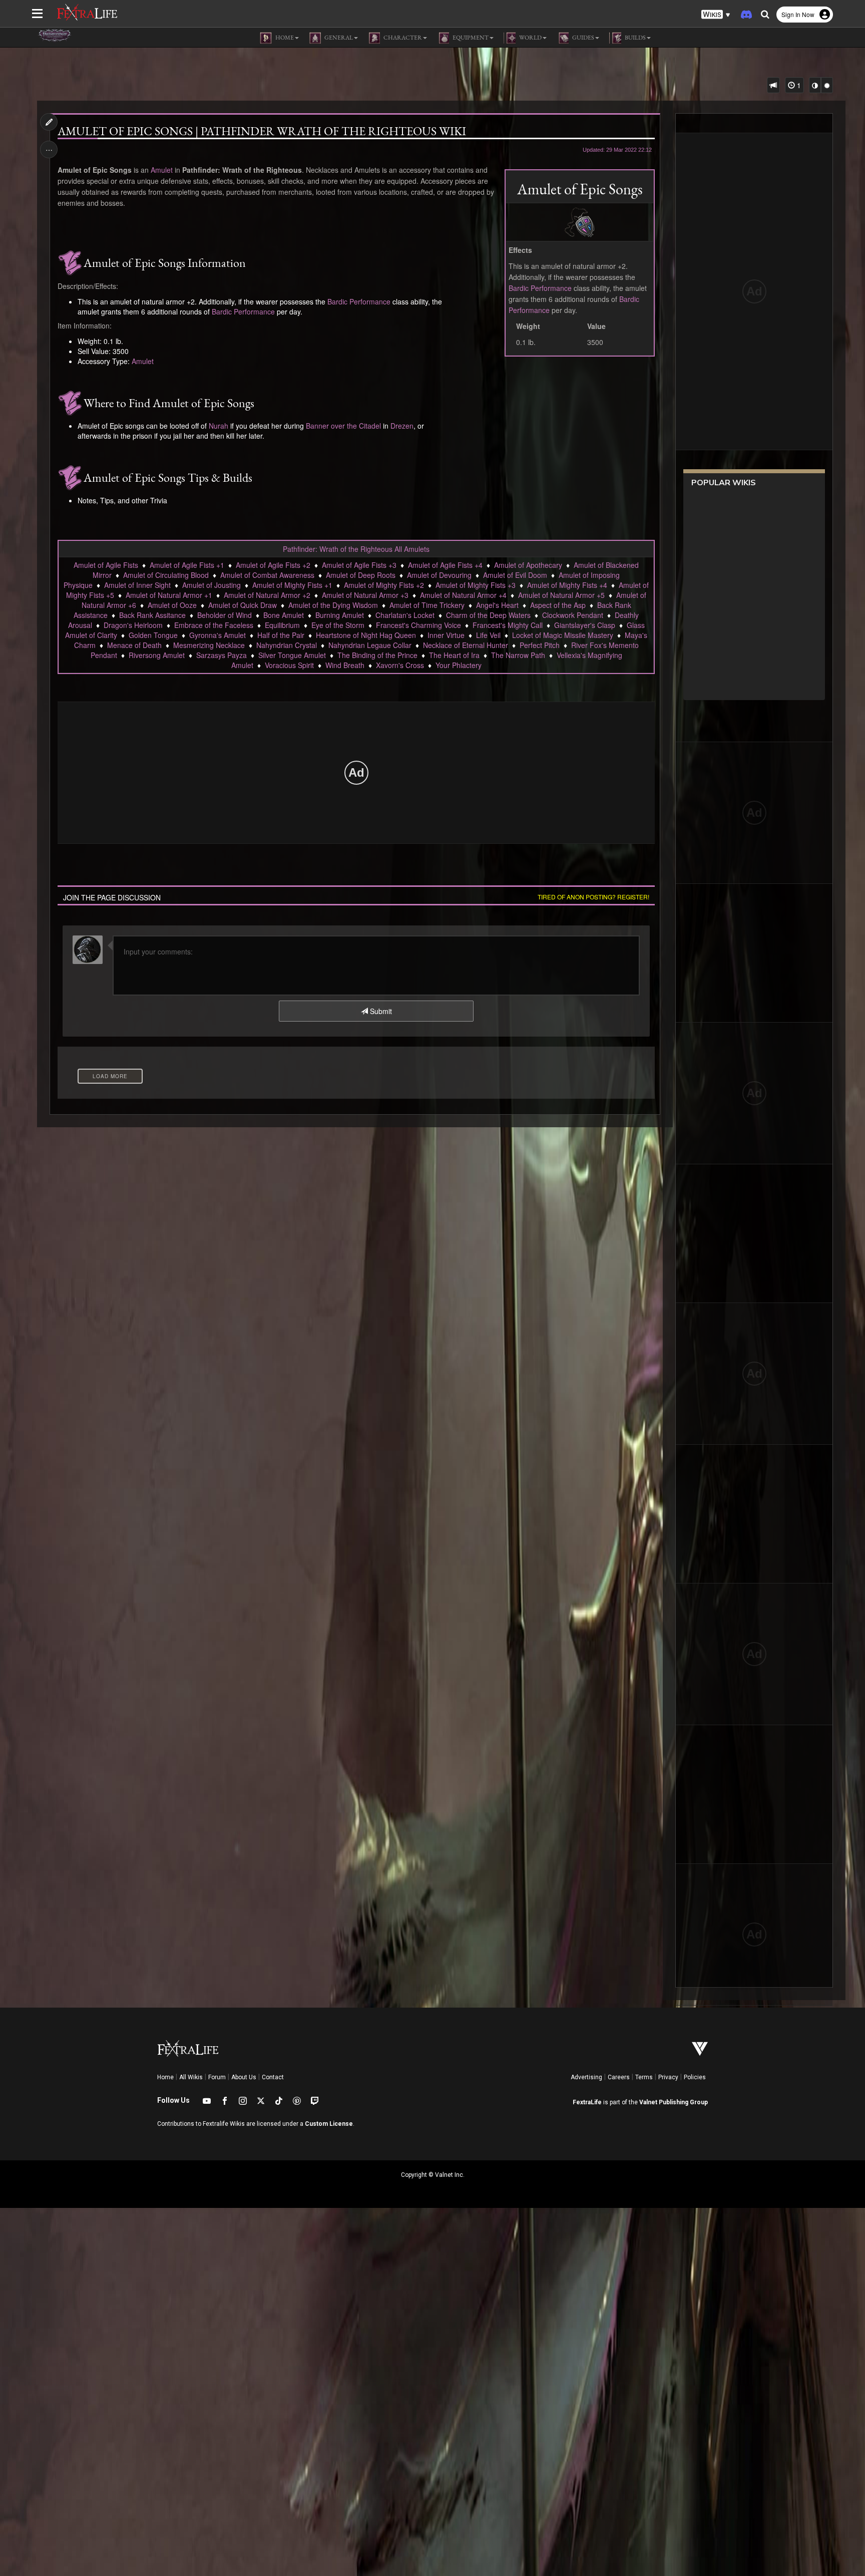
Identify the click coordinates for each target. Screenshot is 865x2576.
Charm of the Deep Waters (488, 615)
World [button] (530, 38)
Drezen (402, 426)
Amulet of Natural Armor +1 (169, 595)
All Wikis (191, 2077)
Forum (217, 2077)
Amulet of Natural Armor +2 (267, 595)
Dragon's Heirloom (133, 625)
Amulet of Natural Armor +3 (365, 595)
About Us (244, 2077)
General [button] (338, 38)
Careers (619, 2077)
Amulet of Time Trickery (427, 605)
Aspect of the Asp (558, 605)
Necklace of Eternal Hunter (466, 645)
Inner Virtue (446, 635)
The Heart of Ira (454, 655)
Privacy (668, 2077)
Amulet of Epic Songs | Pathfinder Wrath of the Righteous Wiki (262, 131)
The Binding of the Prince (377, 655)
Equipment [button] (470, 38)
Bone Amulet (284, 615)
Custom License (329, 2124)
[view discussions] (773, 85)
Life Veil (488, 635)
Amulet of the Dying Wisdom (333, 605)
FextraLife (587, 2102)
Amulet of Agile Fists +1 (187, 565)
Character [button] (402, 38)
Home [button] (284, 38)
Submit (380, 1011)
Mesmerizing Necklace (209, 645)
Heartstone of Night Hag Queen (366, 635)
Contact (273, 2077)
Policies (695, 2077)
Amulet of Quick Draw (243, 605)
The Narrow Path (518, 655)
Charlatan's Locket (405, 615)
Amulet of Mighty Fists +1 (292, 585)
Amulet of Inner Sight (137, 585)
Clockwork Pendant (573, 615)
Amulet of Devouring (439, 575)
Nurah (219, 426)
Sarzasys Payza (222, 655)
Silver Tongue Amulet (292, 655)
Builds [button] (635, 38)
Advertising (586, 2077)
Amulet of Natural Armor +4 (463, 595)
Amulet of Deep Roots (361, 575)
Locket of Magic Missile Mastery (563, 635)
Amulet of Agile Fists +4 (445, 565)
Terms (644, 2077)
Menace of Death (134, 645)
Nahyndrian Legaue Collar (370, 645)
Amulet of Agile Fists (106, 565)
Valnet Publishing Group (674, 2102)
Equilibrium (282, 625)
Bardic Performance (540, 288)
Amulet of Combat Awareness (267, 575)
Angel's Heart (497, 605)
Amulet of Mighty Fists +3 (476, 585)
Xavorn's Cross (400, 665)
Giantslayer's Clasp (585, 625)
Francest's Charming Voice (418, 625)
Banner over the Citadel (343, 426)
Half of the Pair (281, 635)
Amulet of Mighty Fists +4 (567, 585)
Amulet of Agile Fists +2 (273, 565)
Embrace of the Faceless (214, 625)
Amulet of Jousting (211, 585)
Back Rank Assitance (152, 615)
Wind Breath (345, 665)
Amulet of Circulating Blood (166, 575)
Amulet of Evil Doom (515, 575)
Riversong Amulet (157, 655)
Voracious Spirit (289, 665)
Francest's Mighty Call (508, 625)
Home (165, 2077)
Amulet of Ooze (172, 605)
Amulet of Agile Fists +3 (359, 565)
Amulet (162, 170)
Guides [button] (583, 38)
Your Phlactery (459, 665)
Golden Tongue (153, 635)
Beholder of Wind (225, 615)
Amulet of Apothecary (528, 565)
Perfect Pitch (540, 645)
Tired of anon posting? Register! (593, 897)
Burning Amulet (340, 615)
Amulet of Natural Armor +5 (561, 595)
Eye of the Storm (338, 625)
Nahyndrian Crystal (287, 645)
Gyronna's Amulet (218, 635)
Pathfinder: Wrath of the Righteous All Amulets (356, 549)
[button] (716, 15)
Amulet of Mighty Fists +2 (384, 585)
